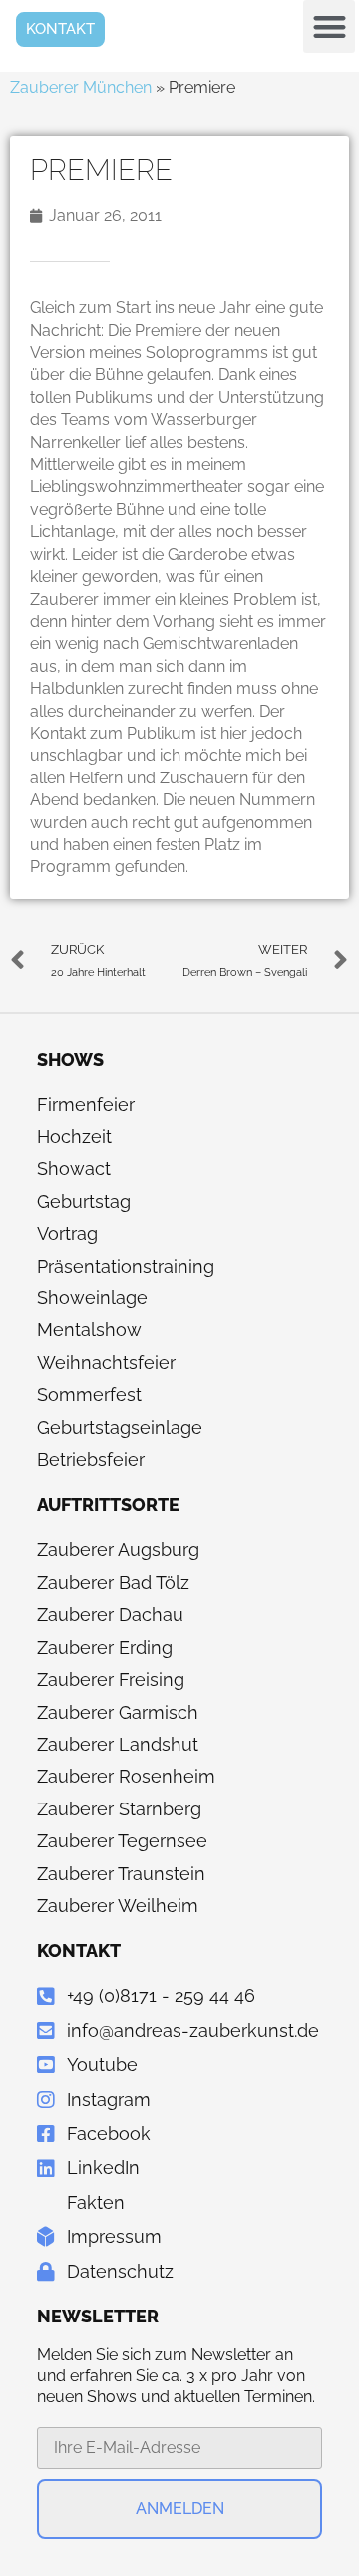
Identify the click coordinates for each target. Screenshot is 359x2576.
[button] (330, 26)
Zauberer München (81, 87)
